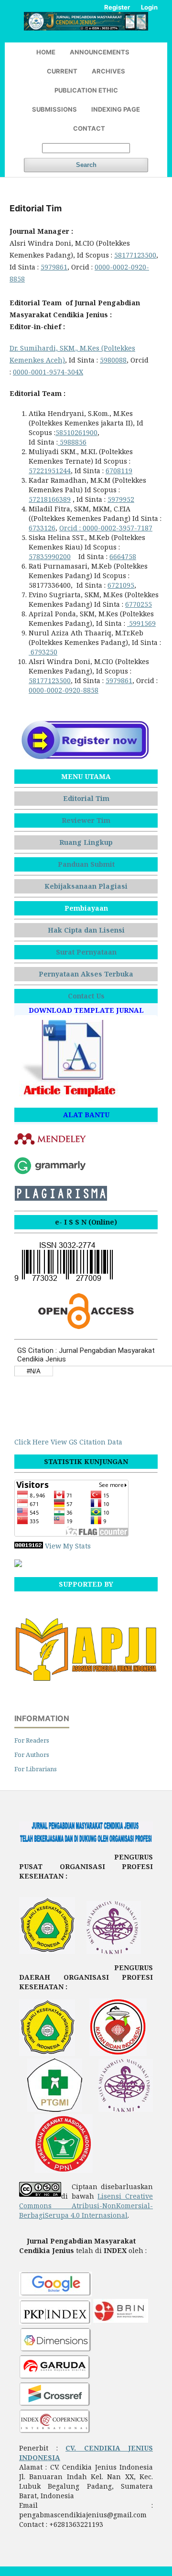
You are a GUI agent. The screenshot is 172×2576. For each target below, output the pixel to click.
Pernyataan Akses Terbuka (86, 974)
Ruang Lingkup (86, 842)
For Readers (32, 1740)
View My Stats (68, 1546)
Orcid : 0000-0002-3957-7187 (106, 528)
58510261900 (76, 432)
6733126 (42, 528)
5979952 (121, 499)
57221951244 (50, 471)
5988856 (72, 442)
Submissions (54, 109)
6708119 (119, 471)
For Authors (32, 1755)
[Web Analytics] (29, 1546)
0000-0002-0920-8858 (64, 690)
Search (86, 165)
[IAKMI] (114, 1951)
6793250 (43, 652)
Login (149, 7)
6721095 (121, 585)
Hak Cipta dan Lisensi (86, 930)
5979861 (54, 267)
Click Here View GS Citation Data (68, 1442)
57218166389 (50, 499)
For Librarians (36, 1769)
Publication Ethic (86, 90)
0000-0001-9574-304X (48, 372)
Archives (108, 71)
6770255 (139, 604)
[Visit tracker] (18, 1564)
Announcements (100, 52)
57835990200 (50, 556)
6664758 (123, 556)
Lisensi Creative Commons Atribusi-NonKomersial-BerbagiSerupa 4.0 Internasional (86, 2206)
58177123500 (135, 255)
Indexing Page (116, 109)
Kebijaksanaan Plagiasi (86, 886)
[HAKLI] (47, 1951)
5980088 (113, 360)
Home (46, 52)
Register (117, 7)
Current (62, 71)
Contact (89, 128)
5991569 (141, 623)
